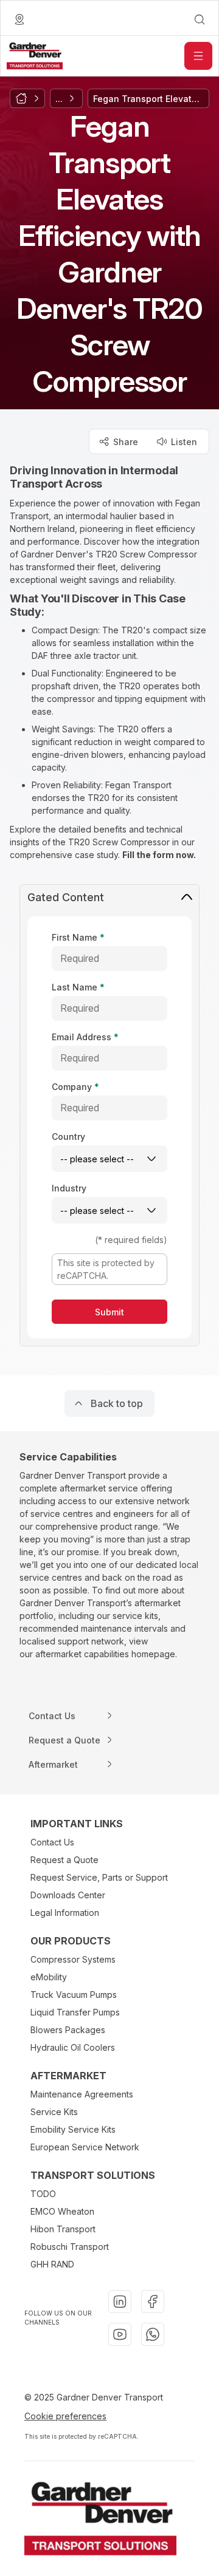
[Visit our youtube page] (120, 2334)
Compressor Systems (73, 1959)
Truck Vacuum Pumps (74, 1995)
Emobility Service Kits (73, 2129)
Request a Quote (64, 1860)
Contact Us (52, 1842)
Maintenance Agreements (82, 2094)
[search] (200, 19)
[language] (19, 19)
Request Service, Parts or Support (99, 1877)
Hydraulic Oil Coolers (73, 2047)
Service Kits (54, 2112)
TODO (43, 2194)
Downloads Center (68, 1895)
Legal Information (65, 1913)
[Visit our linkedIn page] (120, 2302)
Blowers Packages (68, 2030)
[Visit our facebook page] (153, 2302)
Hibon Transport (63, 2229)
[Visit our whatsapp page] (153, 2334)
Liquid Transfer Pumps (75, 2012)
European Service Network (85, 2147)
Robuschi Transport (70, 2247)
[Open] (198, 56)
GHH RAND (52, 2264)
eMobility (49, 1977)
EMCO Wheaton (62, 2211)
